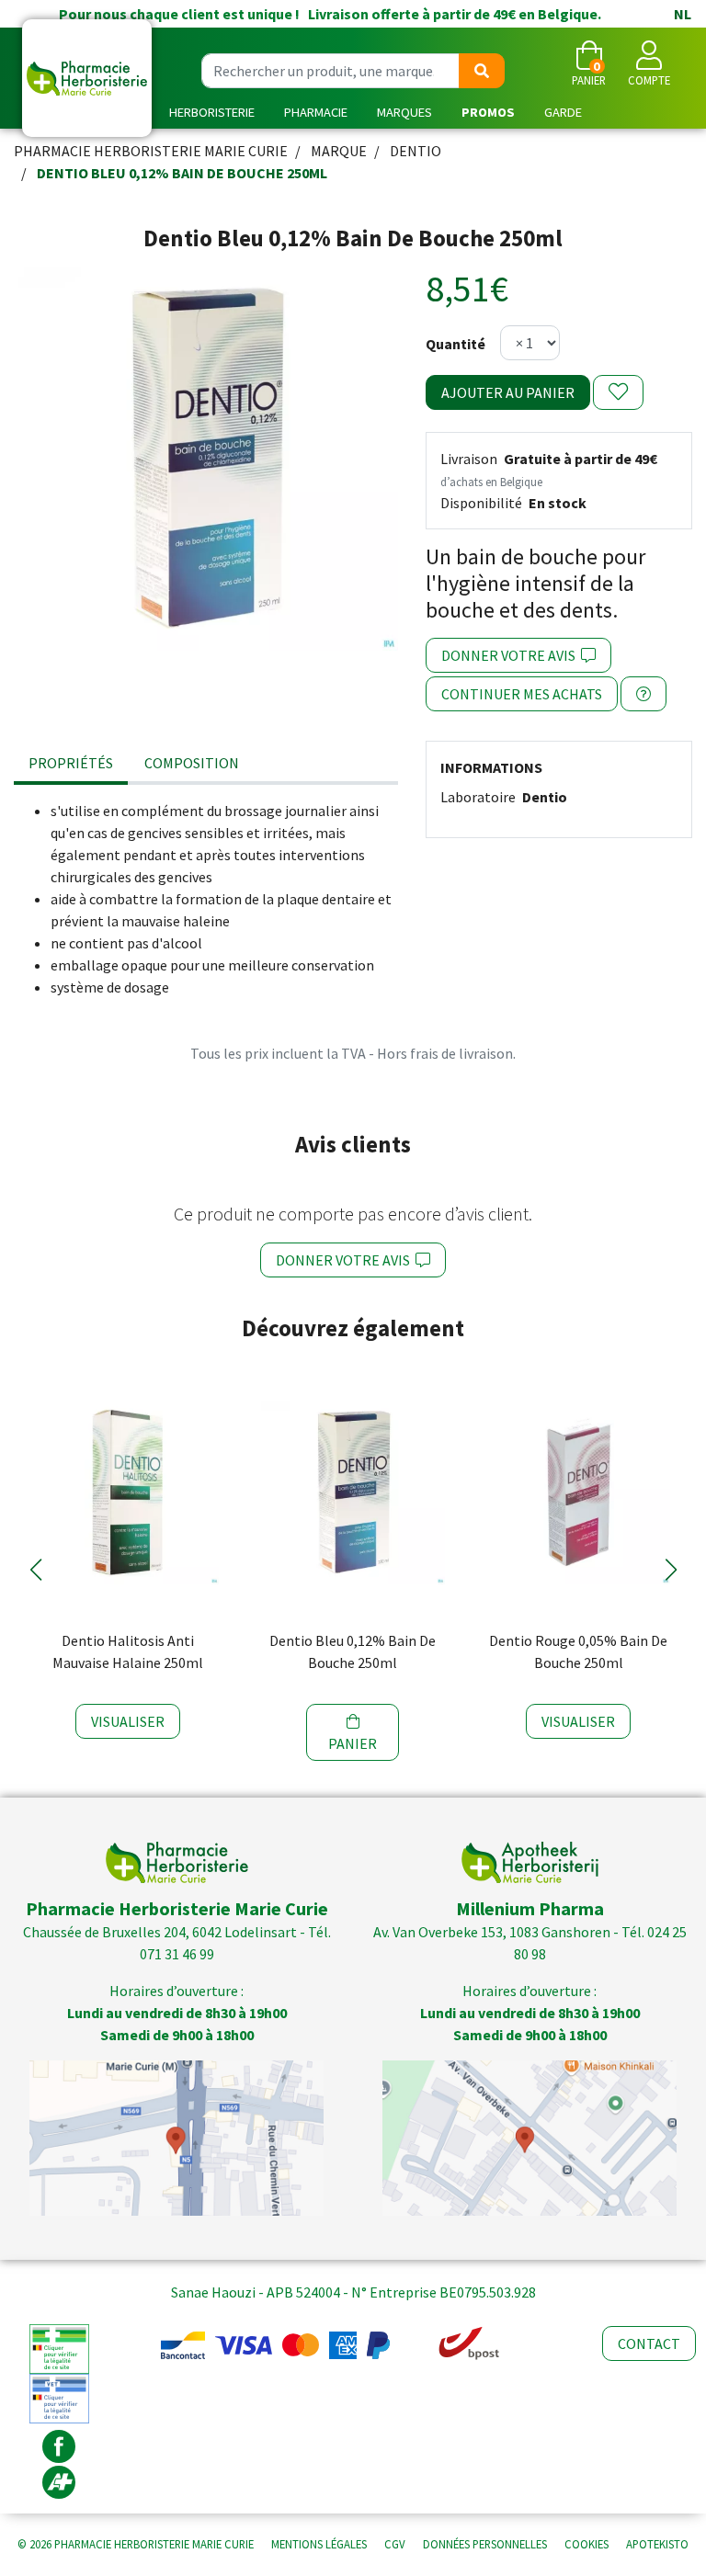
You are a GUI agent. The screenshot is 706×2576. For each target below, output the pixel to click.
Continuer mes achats (522, 694)
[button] (35, 1570)
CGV (395, 2544)
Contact (649, 2343)
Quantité (455, 344)
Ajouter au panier (508, 392)
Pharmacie (316, 112)
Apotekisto (657, 2544)
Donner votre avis (511, 655)
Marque (339, 151)
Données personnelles (485, 2544)
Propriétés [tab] (71, 763)
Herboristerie (212, 112)
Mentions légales (319, 2544)
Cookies (586, 2544)
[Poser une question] (643, 694)
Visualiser (128, 1721)
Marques (404, 112)
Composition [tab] (192, 763)
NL (683, 14)
